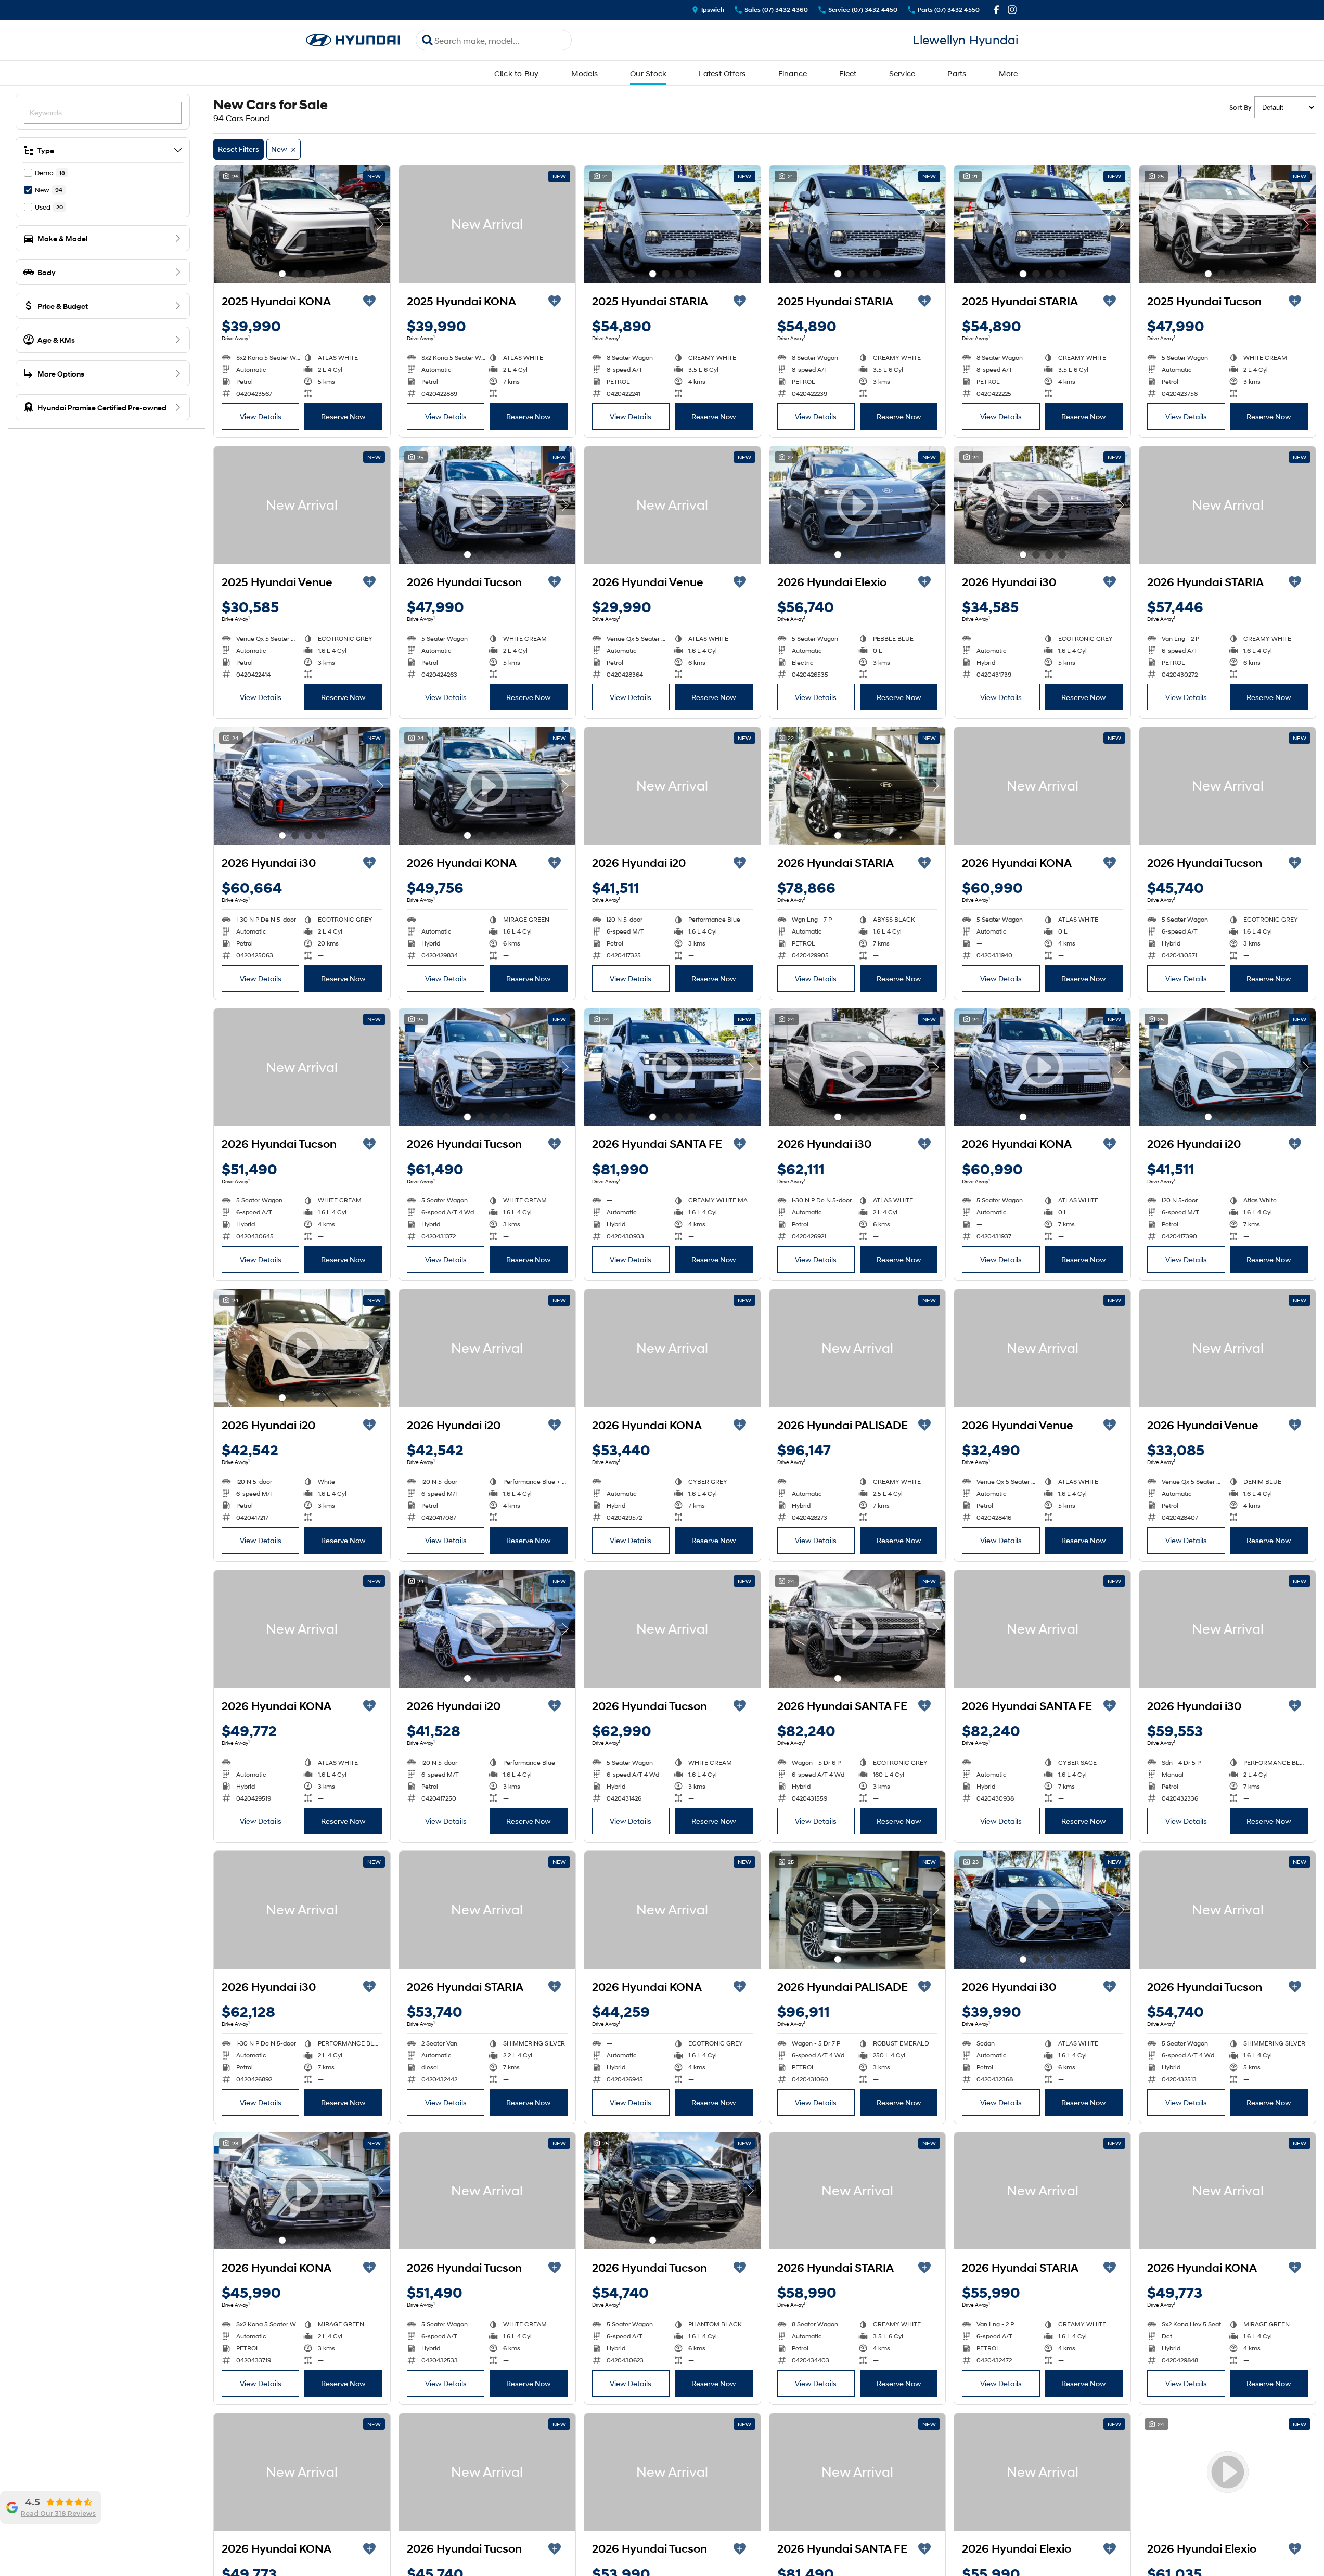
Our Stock (648, 73)
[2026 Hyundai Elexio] (1042, 2472)
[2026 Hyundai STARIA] (1227, 505)
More (1008, 73)
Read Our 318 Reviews (58, 2514)
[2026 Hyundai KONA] (1042, 786)
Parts (957, 73)
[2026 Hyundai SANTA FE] (1042, 1629)
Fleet (848, 73)
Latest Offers (722, 73)
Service (902, 73)
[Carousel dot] (282, 274)
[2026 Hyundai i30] (1227, 1629)
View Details (261, 416)
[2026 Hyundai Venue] (672, 505)
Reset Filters (239, 149)
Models (585, 73)
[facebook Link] (997, 10)
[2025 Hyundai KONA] (302, 224)
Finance (793, 73)
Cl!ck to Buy (517, 73)
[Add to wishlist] (369, 301)
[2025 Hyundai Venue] (302, 505)
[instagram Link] (1012, 10)
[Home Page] (353, 40)
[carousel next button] (380, 224)
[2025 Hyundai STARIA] (672, 224)
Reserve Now (343, 416)
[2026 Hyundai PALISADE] (858, 1348)
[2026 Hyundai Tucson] (1227, 786)
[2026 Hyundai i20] (672, 786)
